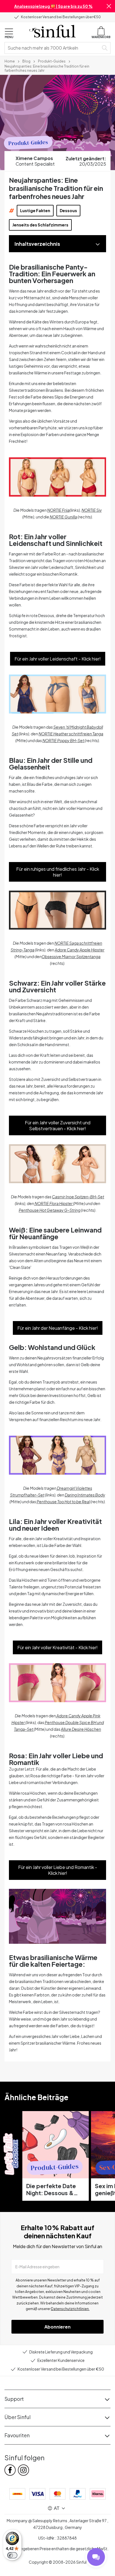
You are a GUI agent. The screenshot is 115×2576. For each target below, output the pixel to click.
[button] (109, 6)
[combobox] (53, 48)
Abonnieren (57, 2327)
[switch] (12, 2555)
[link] (10, 61)
